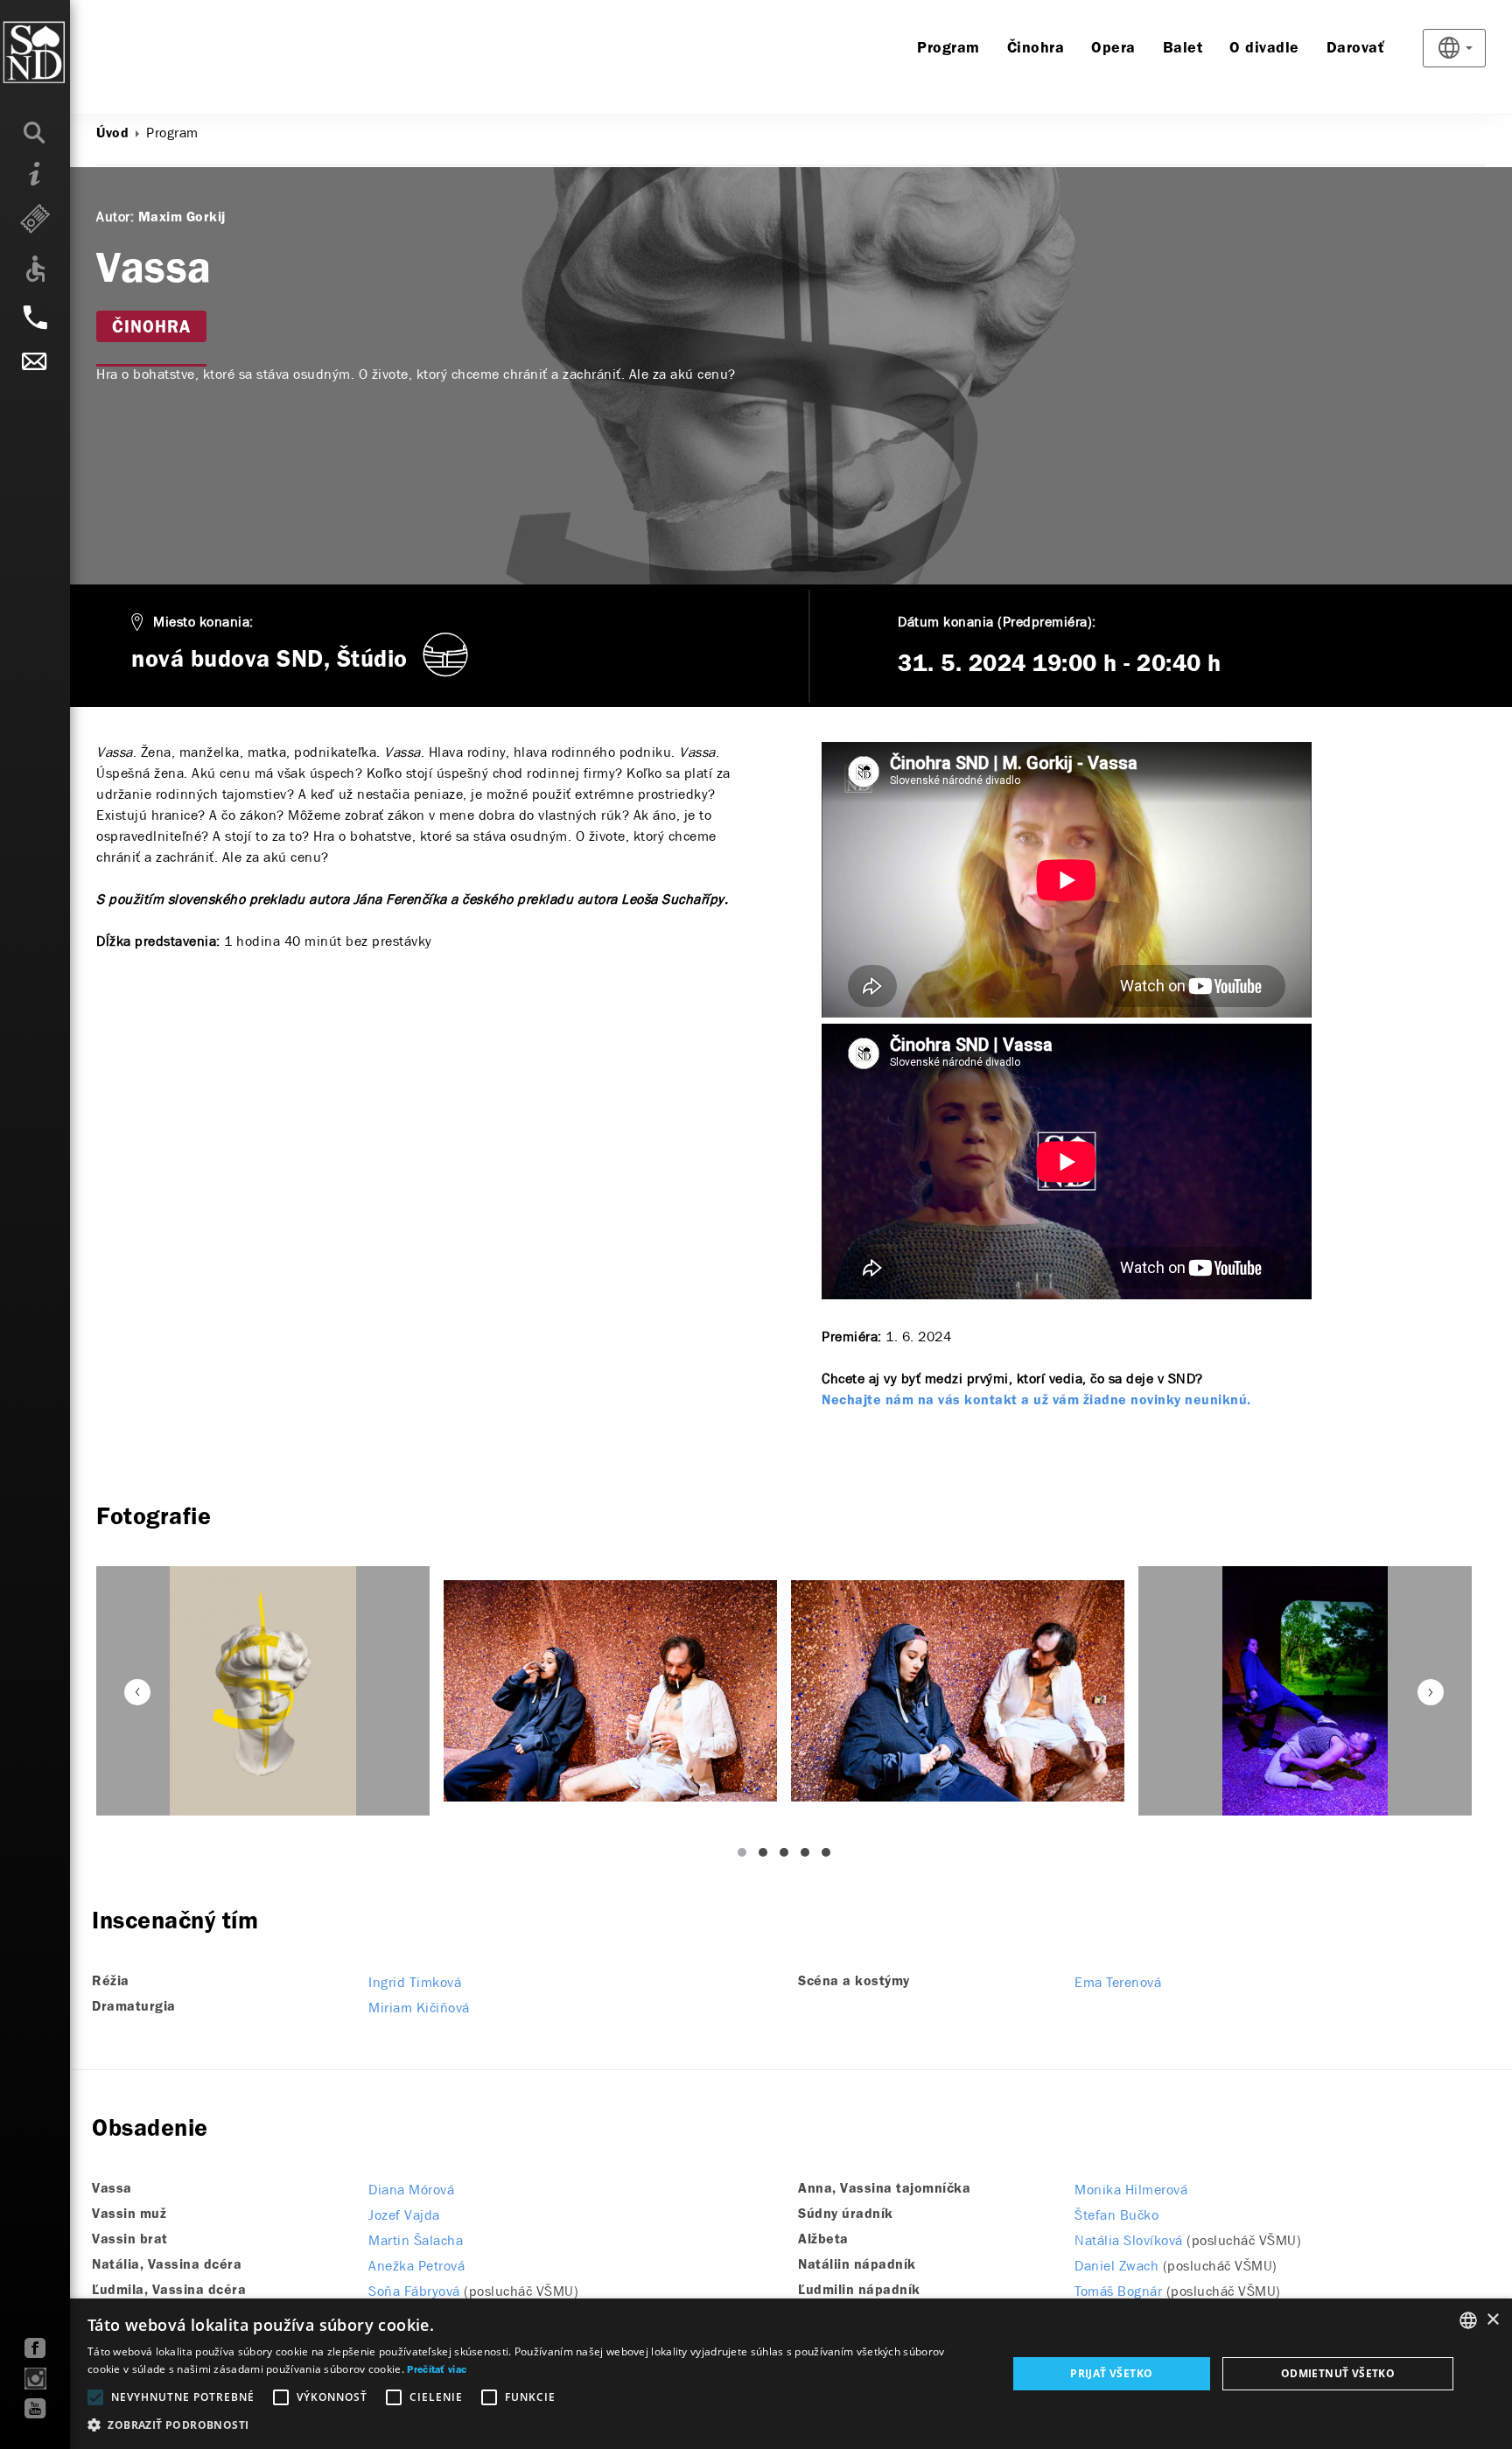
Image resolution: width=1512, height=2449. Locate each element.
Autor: (115, 217)
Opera (1113, 49)
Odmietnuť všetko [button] (1338, 2373)
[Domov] (70, 52)
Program (948, 49)
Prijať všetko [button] (1111, 2373)
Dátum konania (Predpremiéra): (997, 622)
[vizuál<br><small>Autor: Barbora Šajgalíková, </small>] (263, 1691)
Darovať (1356, 49)
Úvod (112, 134)
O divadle (1264, 49)
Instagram (35, 2379)
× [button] (1492, 2320)
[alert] (756, 2374)
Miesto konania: (203, 622)
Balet (1183, 49)
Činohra (1036, 49)
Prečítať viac (437, 2370)
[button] (533, 2425)
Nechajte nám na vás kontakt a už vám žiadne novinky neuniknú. (1036, 1401)
